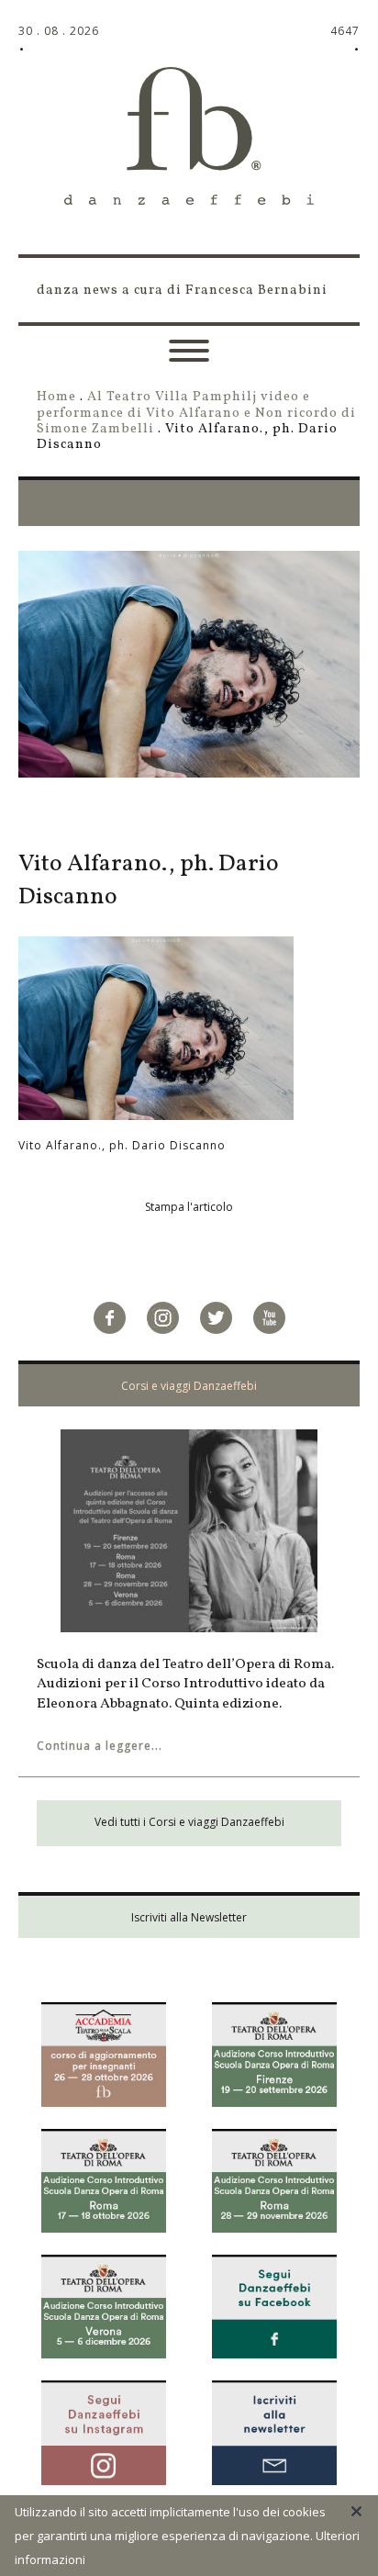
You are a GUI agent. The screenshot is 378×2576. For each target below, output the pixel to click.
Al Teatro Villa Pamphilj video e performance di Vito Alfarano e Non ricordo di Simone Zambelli (196, 413)
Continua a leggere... (100, 1746)
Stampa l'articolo (189, 1207)
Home (56, 397)
